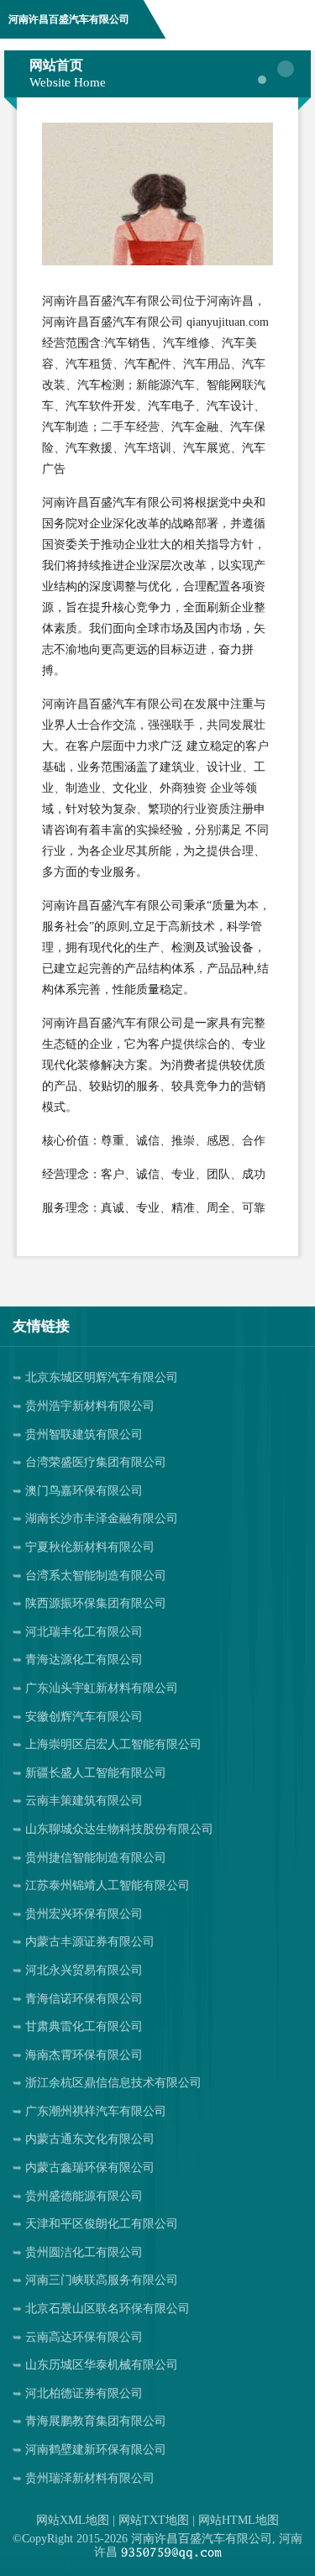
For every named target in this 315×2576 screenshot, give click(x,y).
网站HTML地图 (239, 2520)
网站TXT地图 (154, 2520)
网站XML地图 (73, 2520)
